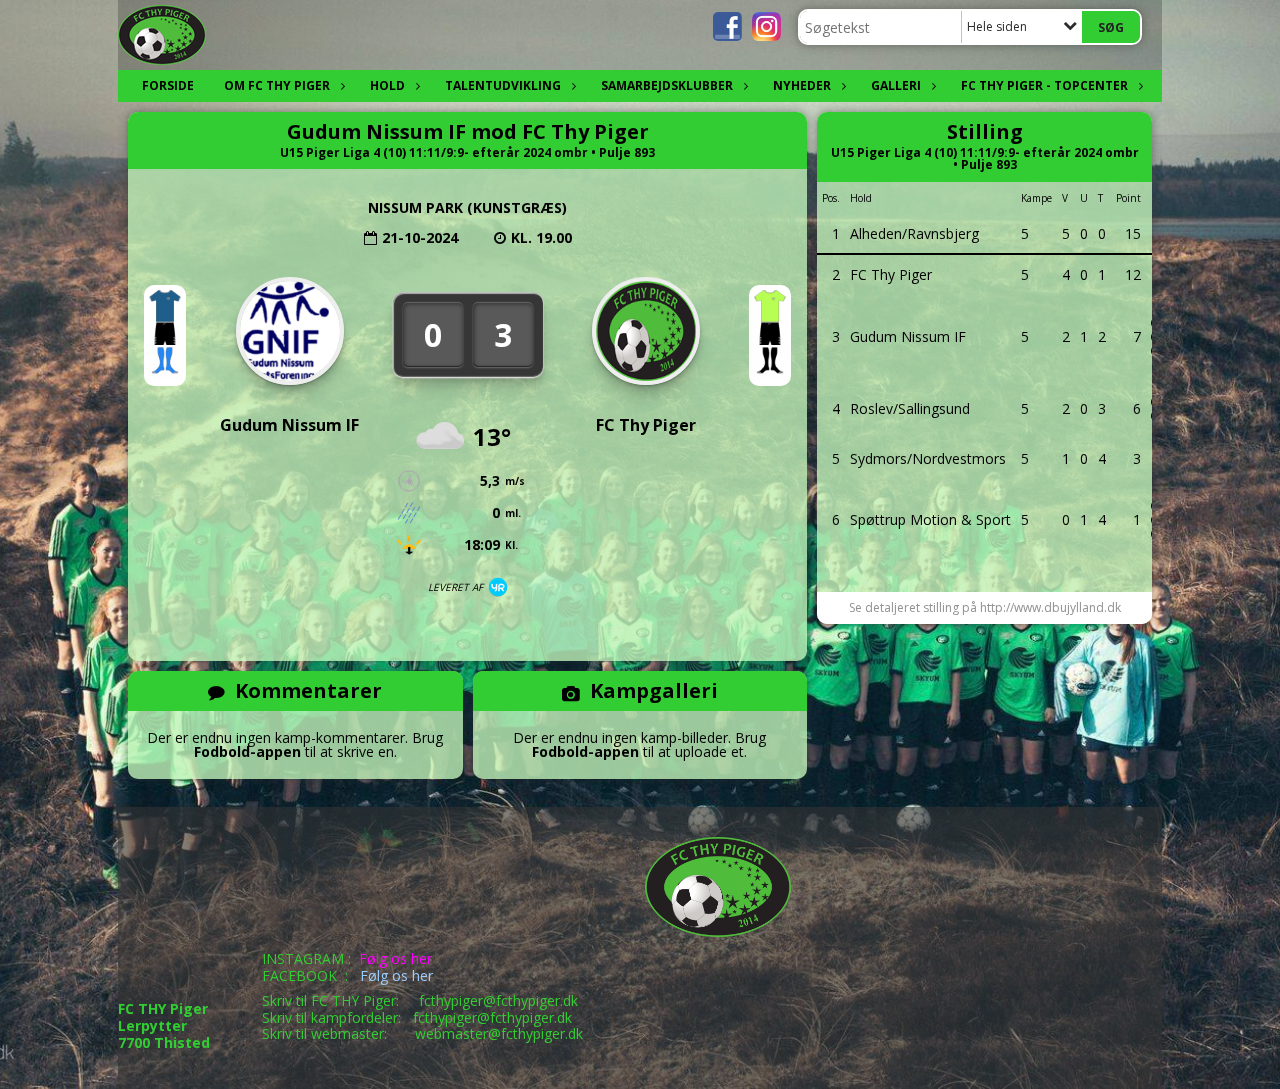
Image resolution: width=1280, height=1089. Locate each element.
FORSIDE (168, 85)
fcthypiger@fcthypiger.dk (498, 1000)
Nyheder (802, 85)
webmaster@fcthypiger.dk (499, 1033)
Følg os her (395, 958)
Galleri (896, 85)
